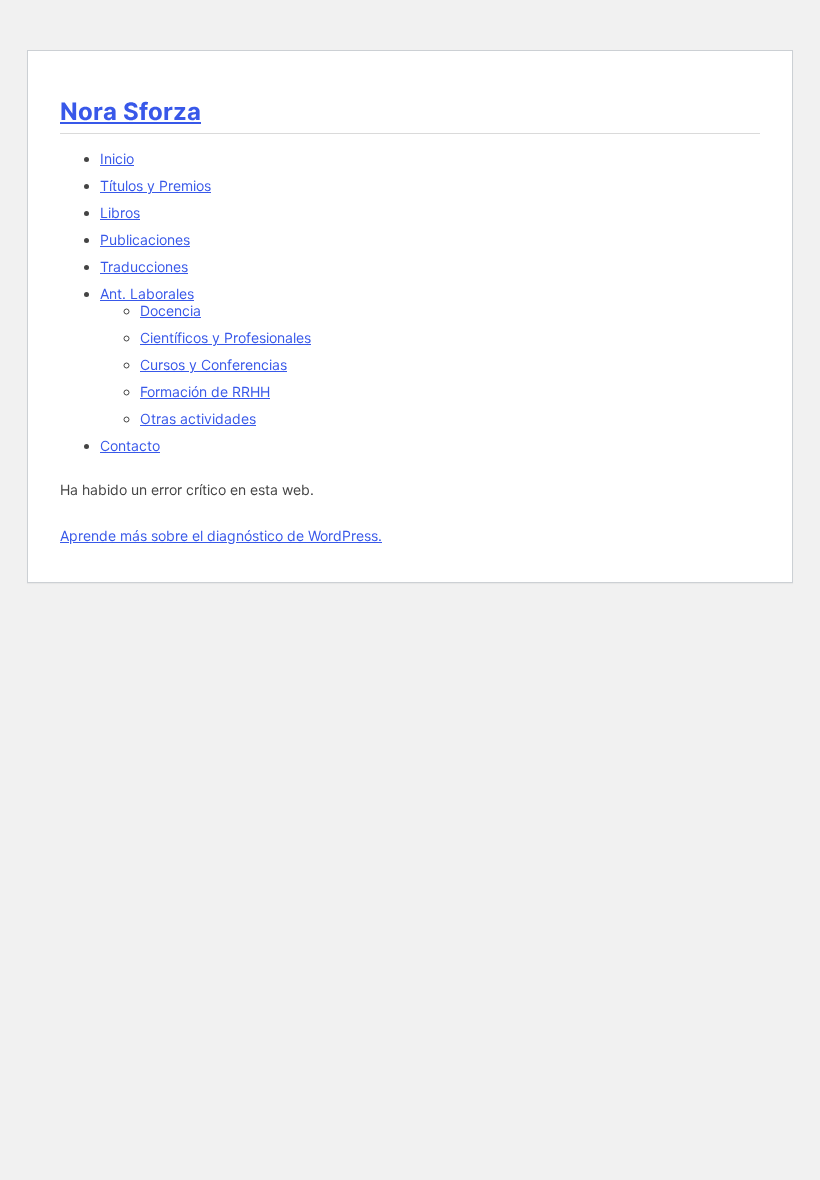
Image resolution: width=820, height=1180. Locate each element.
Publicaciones (145, 239)
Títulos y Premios (155, 185)
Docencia (170, 310)
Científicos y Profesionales (225, 337)
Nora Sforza (130, 111)
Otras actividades (198, 418)
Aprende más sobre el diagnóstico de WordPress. (221, 535)
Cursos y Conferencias (213, 364)
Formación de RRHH (205, 391)
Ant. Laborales (147, 293)
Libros (120, 212)
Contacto (130, 445)
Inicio (117, 158)
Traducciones (144, 266)
